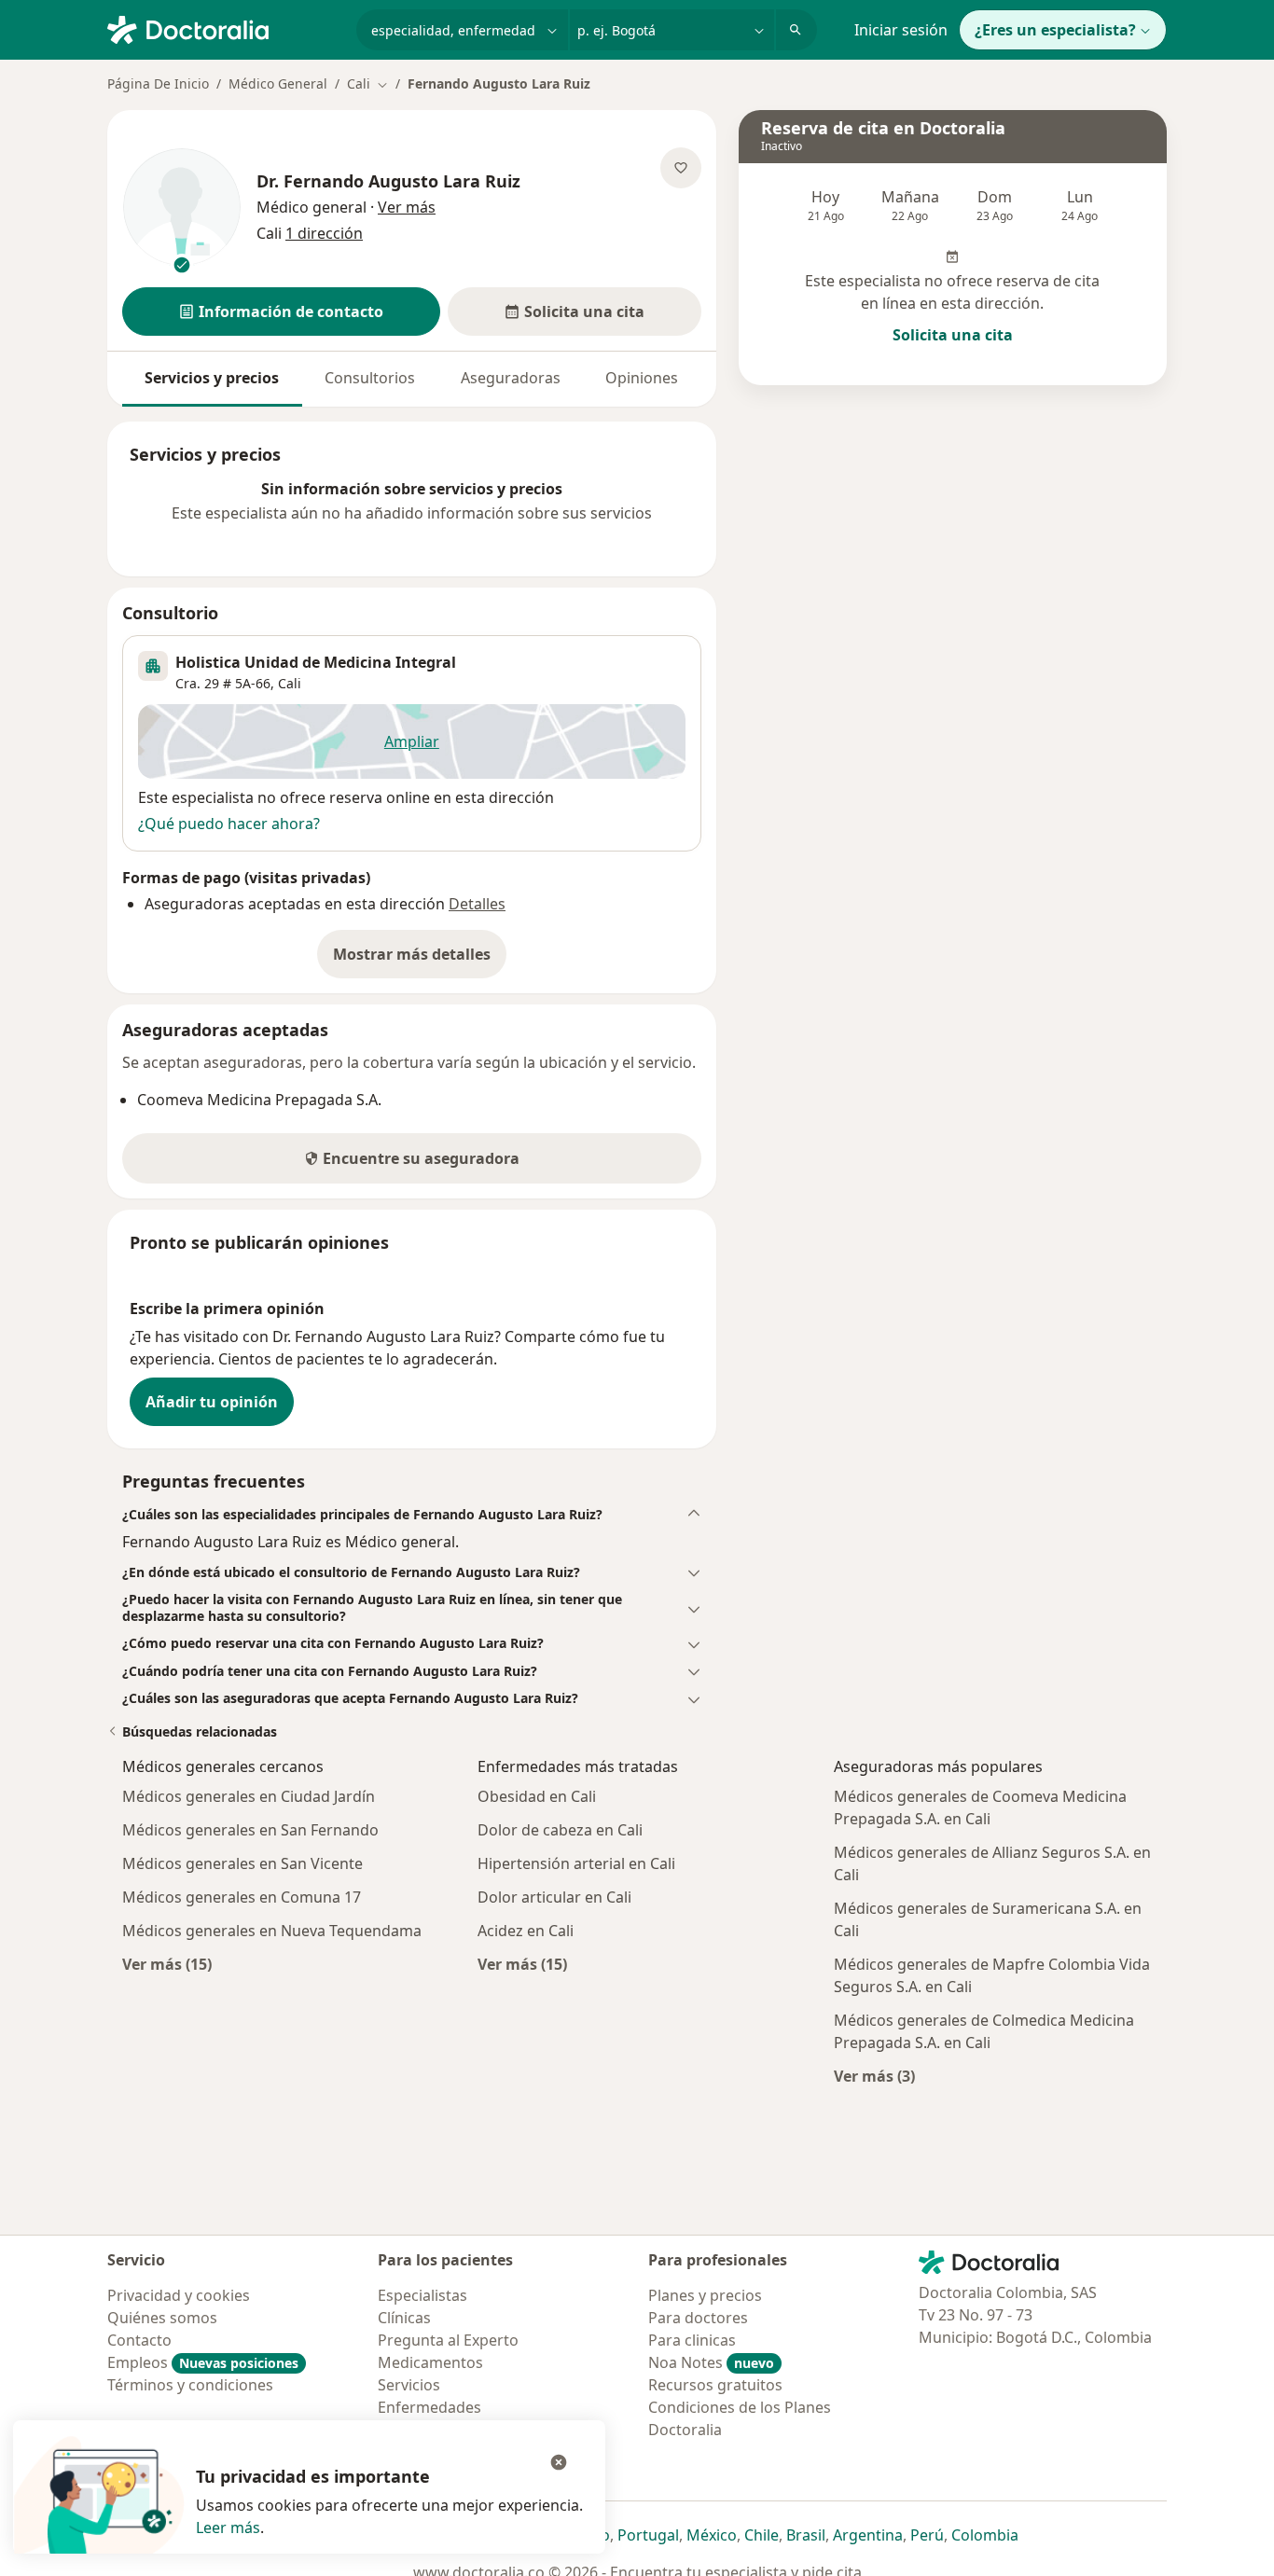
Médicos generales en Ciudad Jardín (249, 1796)
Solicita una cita (953, 335)
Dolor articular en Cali (554, 1897)
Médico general (312, 207)
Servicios (409, 2385)
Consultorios (370, 378)
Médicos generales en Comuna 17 (242, 1897)
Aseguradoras (511, 378)
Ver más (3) (874, 2076)
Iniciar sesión (901, 30)
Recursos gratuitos (715, 2385)
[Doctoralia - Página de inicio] (224, 28)
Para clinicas (692, 2340)
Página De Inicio (158, 83)
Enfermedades (429, 2407)
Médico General (278, 83)
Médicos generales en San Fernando (250, 1830)
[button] (281, 312)
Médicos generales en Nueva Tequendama (272, 1931)
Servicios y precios (212, 378)
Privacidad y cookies (179, 2295)
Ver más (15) (167, 1964)
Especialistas (422, 2295)
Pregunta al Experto (448, 2340)
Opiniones (642, 378)
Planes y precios (705, 2295)
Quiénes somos (162, 2318)
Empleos (203, 2362)
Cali (290, 683)
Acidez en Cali (526, 1931)
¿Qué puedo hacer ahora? (229, 824)
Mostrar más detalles (420, 960)
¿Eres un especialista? (1055, 30)
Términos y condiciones (190, 2385)
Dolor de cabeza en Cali (560, 1830)
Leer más (228, 2528)
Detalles (477, 904)
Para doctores (698, 2318)
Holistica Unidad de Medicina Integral (316, 662)
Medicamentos (430, 2362)
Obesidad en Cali (537, 1796)
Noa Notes (711, 2362)
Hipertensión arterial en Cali (576, 1863)
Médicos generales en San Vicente (242, 1863)
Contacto (139, 2340)
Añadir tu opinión (212, 1402)
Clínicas (404, 2318)
